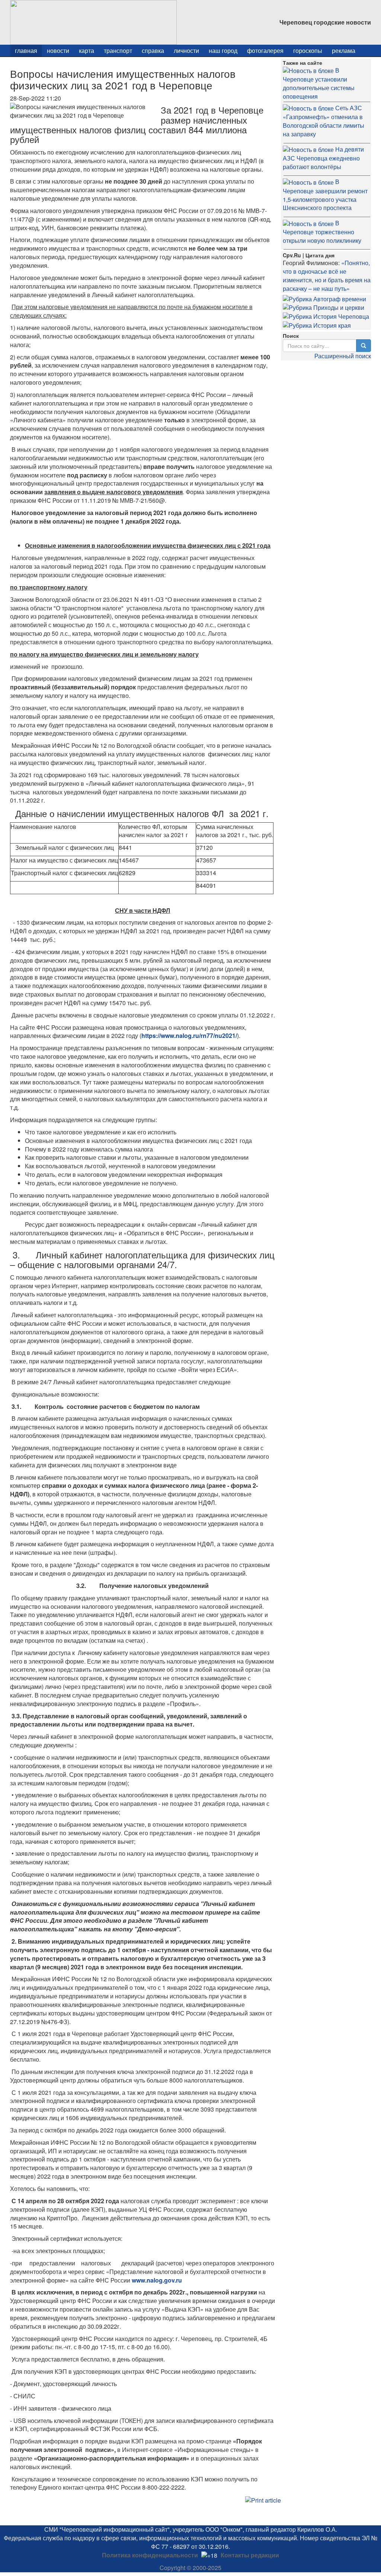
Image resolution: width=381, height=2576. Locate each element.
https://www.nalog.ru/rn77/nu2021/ (189, 1036)
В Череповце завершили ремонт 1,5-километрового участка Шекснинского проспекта (325, 195)
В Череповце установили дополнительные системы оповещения (319, 83)
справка (153, 50)
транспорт (118, 50)
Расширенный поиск (343, 356)
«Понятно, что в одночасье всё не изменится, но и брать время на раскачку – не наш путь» (327, 276)
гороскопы (308, 50)
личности (186, 50)
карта (87, 50)
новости (58, 50)
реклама (344, 50)
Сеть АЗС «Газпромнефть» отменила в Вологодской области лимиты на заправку (324, 121)
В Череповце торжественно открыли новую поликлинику (322, 232)
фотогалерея (265, 50)
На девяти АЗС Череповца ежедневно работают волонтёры (323, 158)
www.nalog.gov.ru (157, 2280)
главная (26, 50)
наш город (223, 50)
